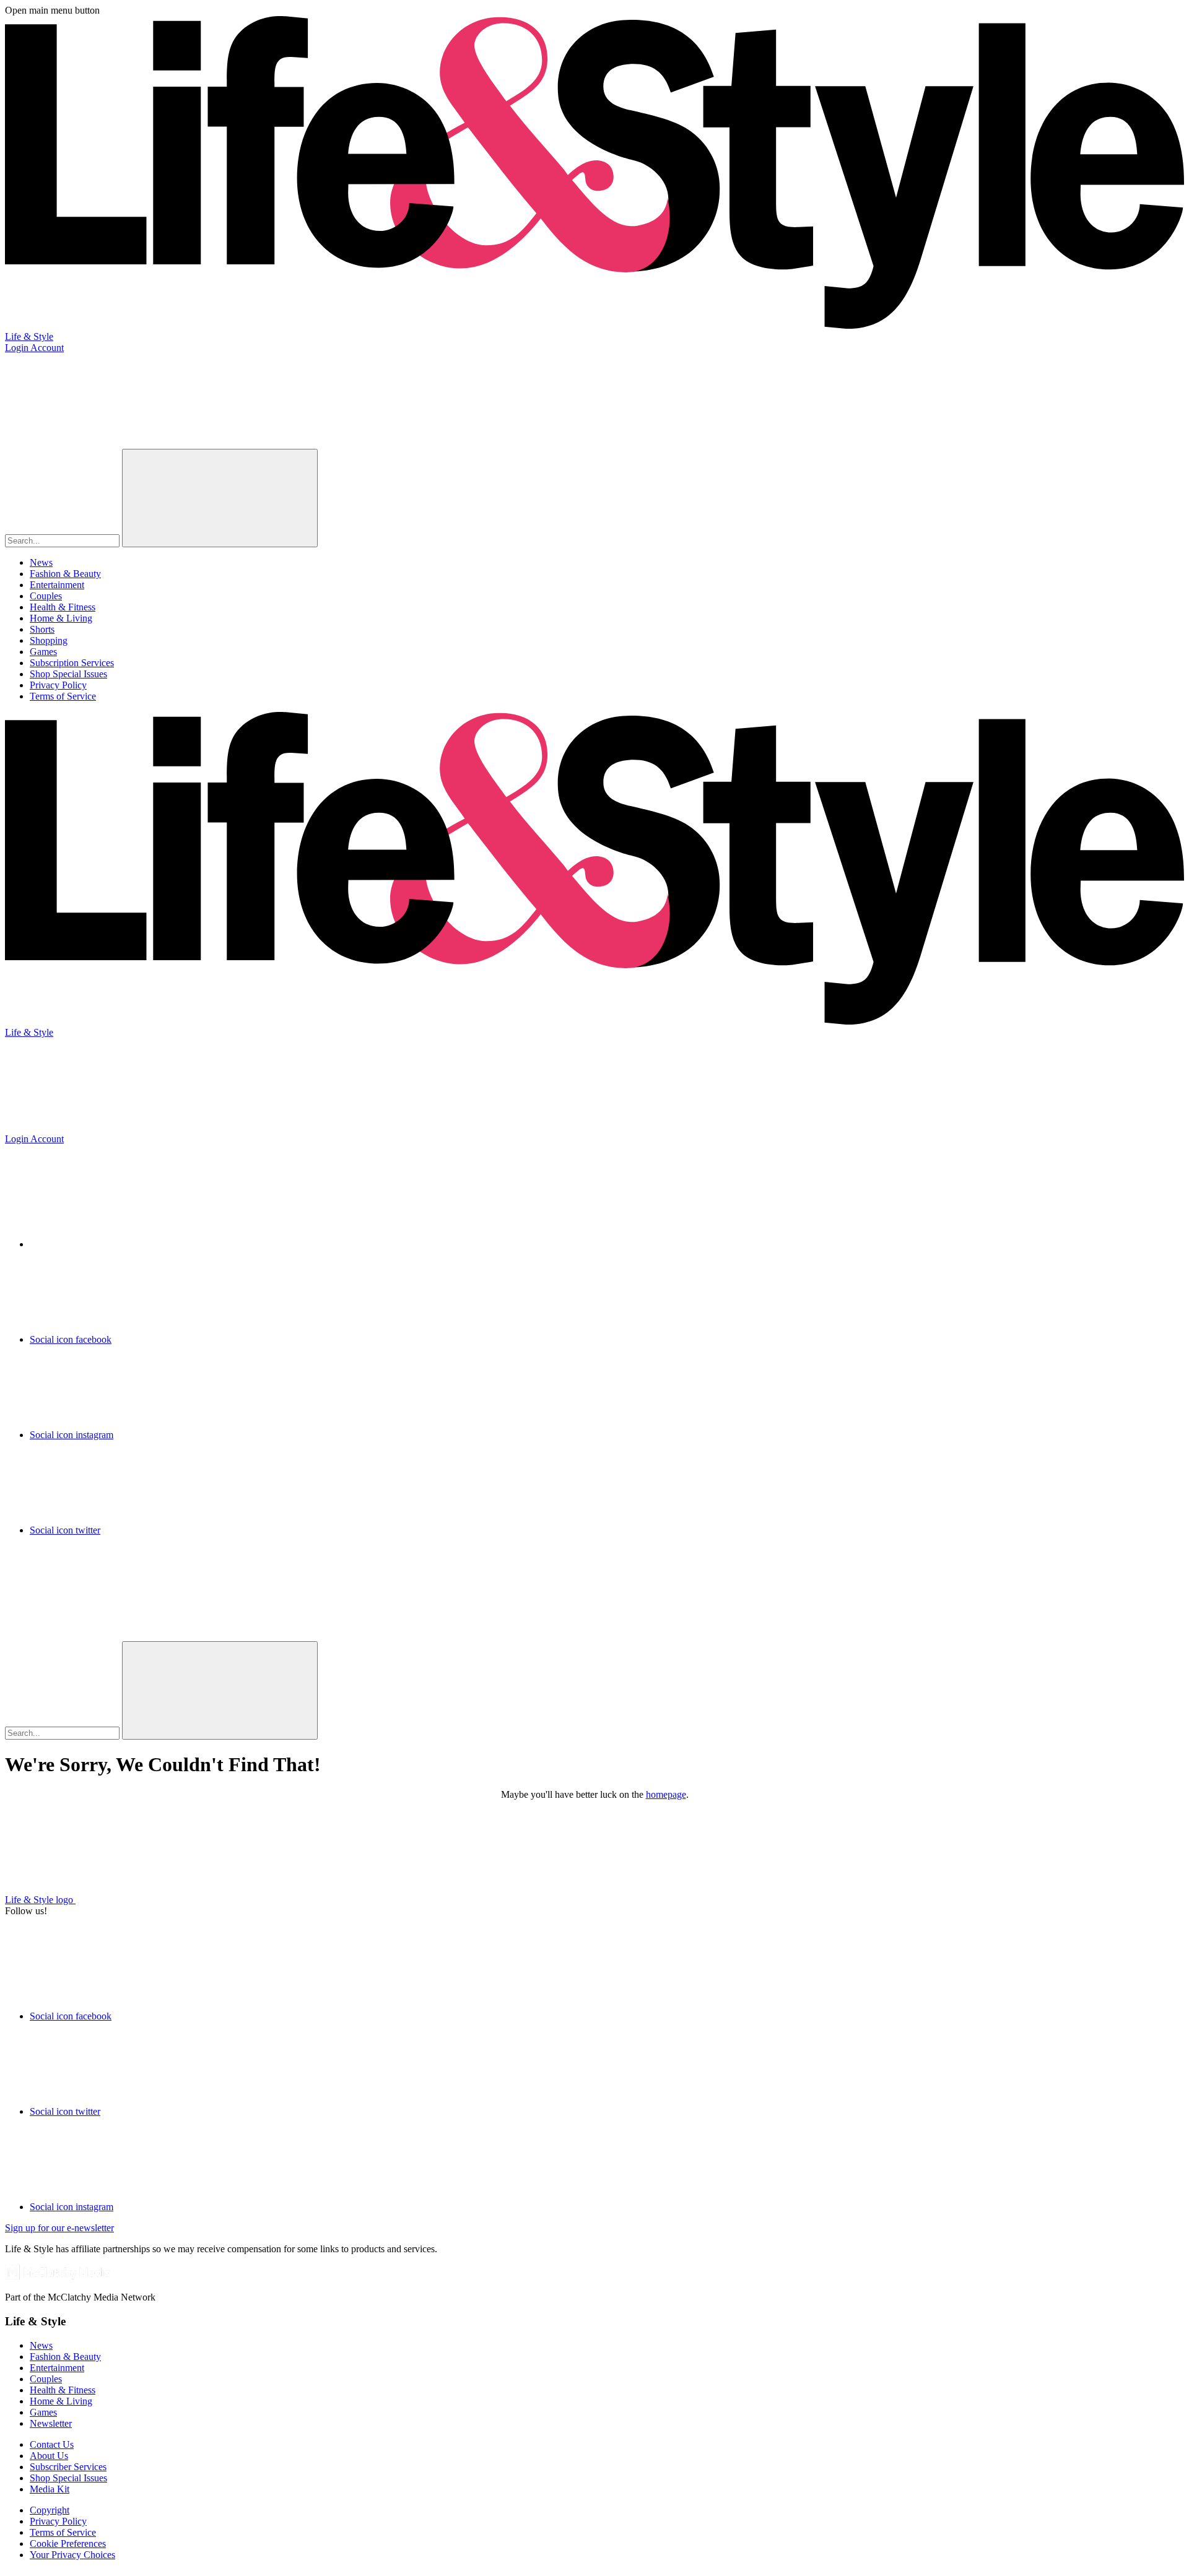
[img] (98, 1592)
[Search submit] (220, 498)
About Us (49, 2456)
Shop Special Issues (68, 674)
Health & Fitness (63, 607)
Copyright (50, 2510)
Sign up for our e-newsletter (59, 2228)
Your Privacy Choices (72, 2555)
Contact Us (52, 2444)
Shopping (49, 640)
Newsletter (51, 2423)
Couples (46, 596)
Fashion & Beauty (65, 574)
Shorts (42, 629)
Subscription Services (72, 663)
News (41, 562)
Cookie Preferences (68, 2543)
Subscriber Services (68, 2467)
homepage (666, 1794)
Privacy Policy (58, 685)
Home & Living (61, 618)
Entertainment (57, 585)
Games (43, 652)
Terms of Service (63, 696)
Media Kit (50, 2489)
